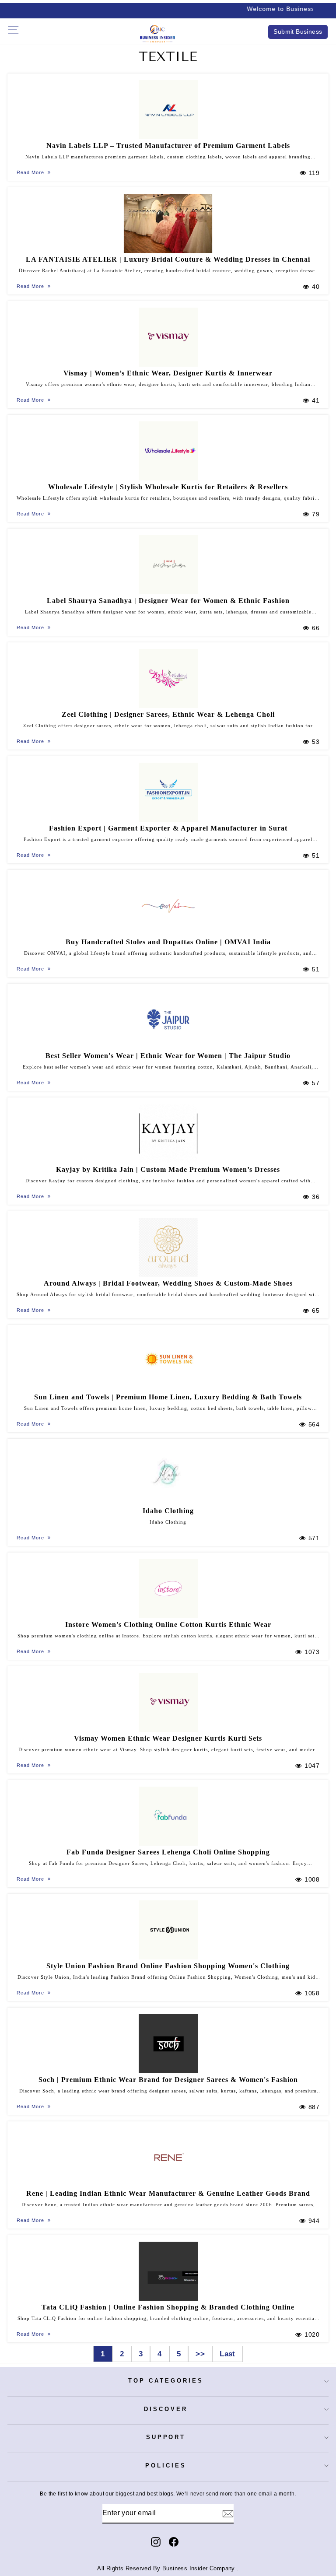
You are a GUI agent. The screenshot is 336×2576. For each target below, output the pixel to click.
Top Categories (166, 2381)
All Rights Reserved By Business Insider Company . (168, 2569)
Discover (166, 2409)
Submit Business (298, 32)
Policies (166, 2466)
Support (166, 2437)
